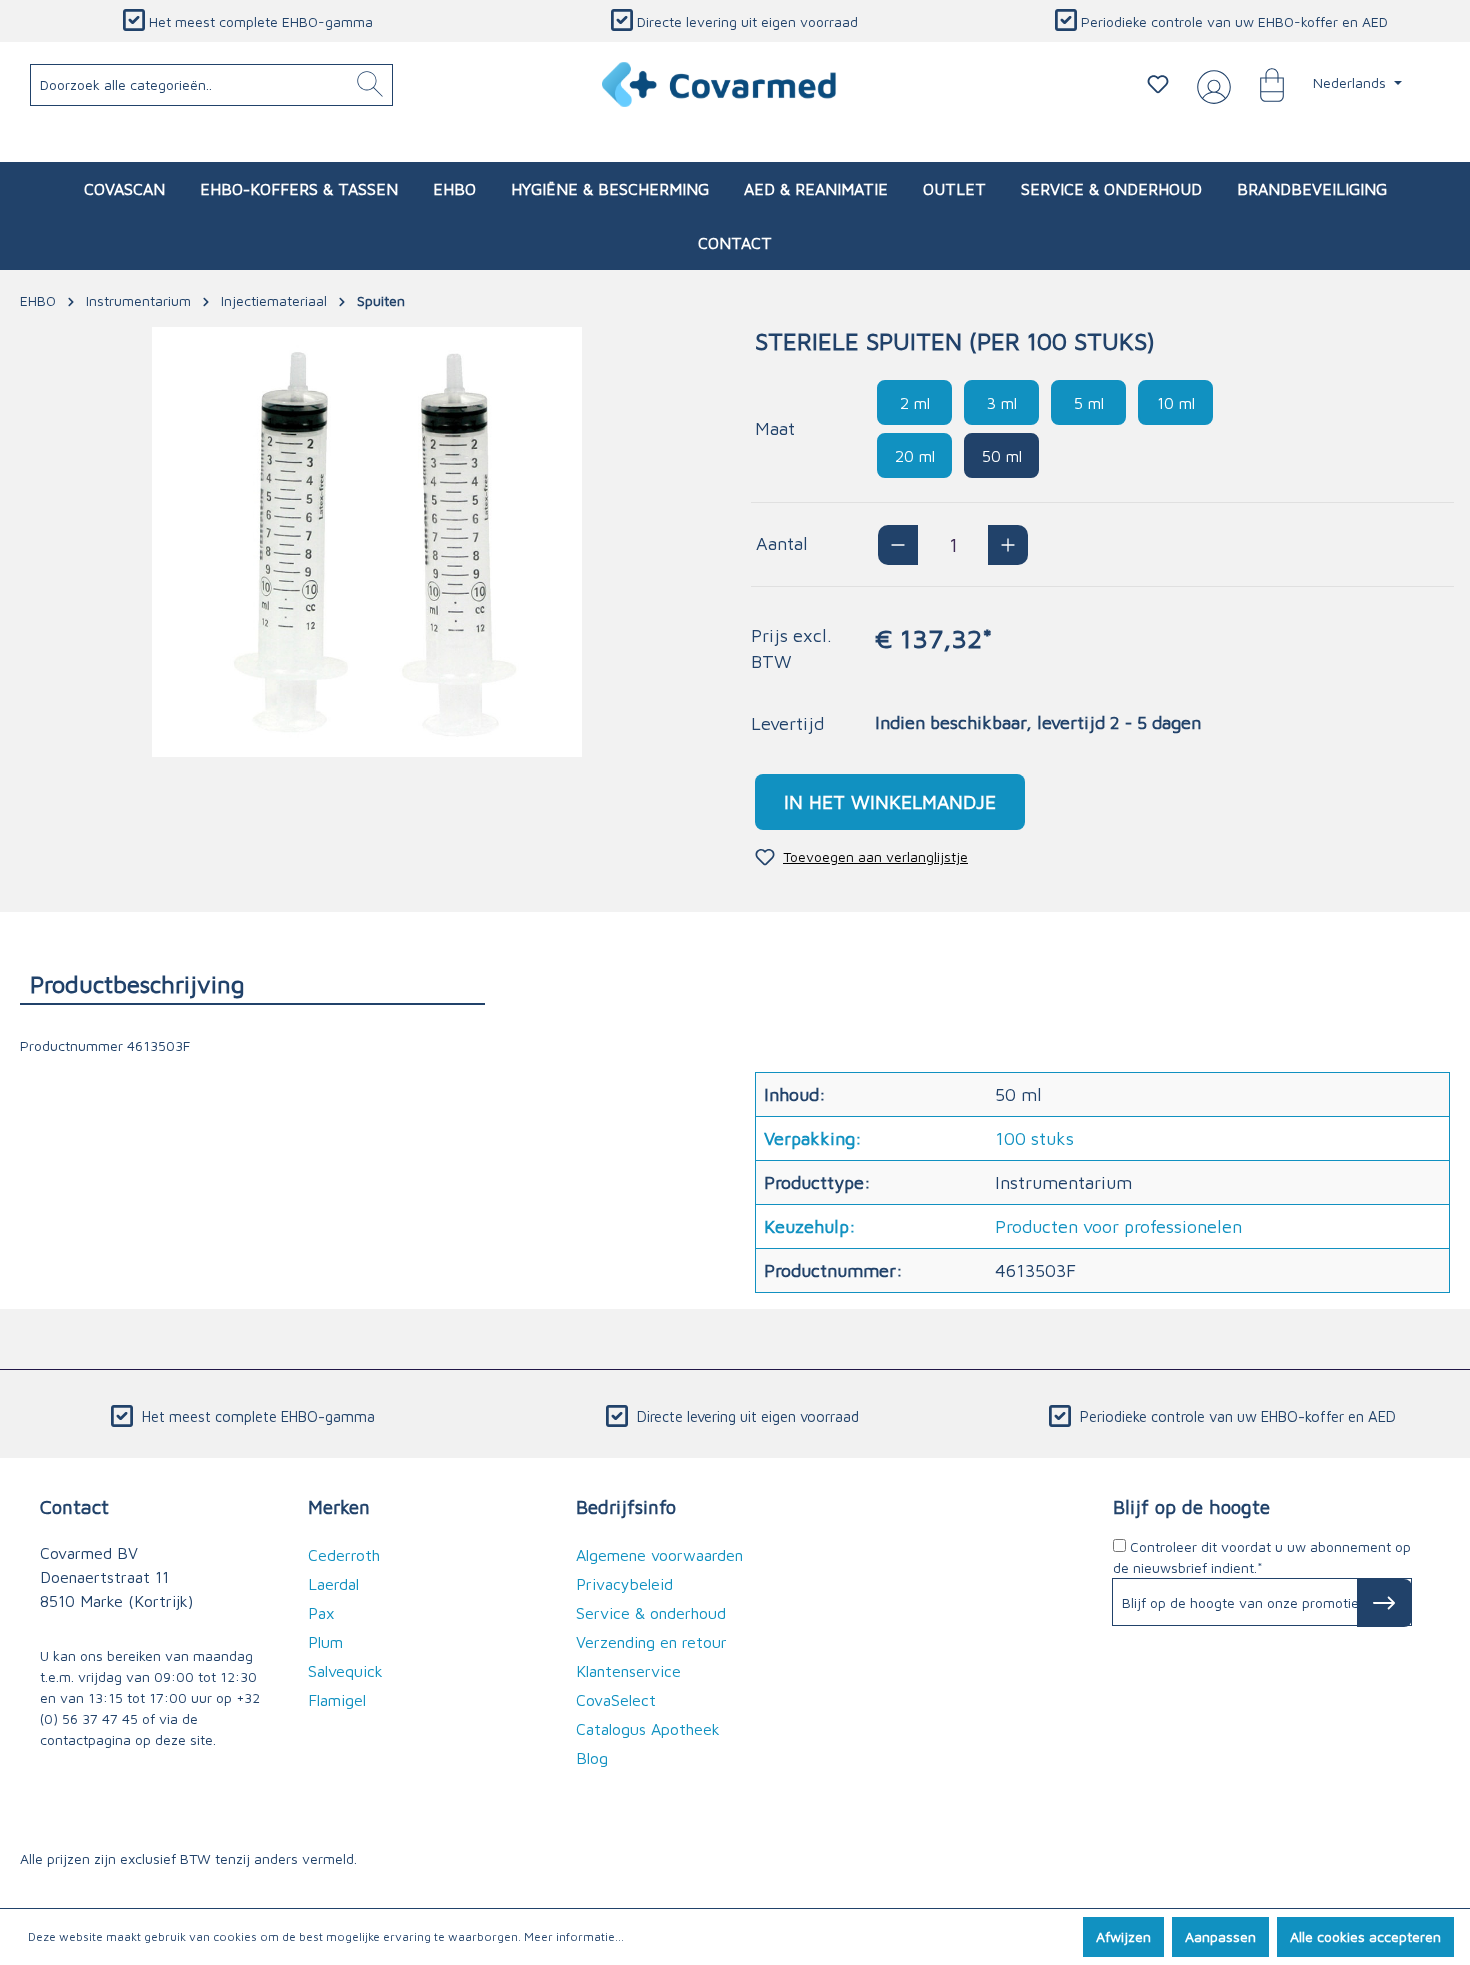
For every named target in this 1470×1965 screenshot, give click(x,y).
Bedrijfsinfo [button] (626, 1506)
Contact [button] (74, 1506)
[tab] (252, 983)
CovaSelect (616, 1700)
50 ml (1002, 456)
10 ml (1176, 403)
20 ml (915, 456)
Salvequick (345, 1671)
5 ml (1089, 403)
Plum (325, 1642)
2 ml (915, 403)
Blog (592, 1758)
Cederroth (344, 1555)
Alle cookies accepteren (1365, 1936)
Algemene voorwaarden (659, 1555)
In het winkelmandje (890, 801)
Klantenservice (628, 1671)
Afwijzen (1123, 1936)
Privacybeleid (624, 1584)
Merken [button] (339, 1506)
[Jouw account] (1210, 85)
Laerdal (333, 1584)
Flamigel (337, 1700)
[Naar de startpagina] (720, 84)
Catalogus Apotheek (648, 1729)
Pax (321, 1613)
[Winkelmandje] (1262, 84)
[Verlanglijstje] (1158, 84)
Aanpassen (1220, 1936)
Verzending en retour (651, 1642)
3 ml (1002, 403)
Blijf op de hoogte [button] (1191, 1506)
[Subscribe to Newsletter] (1384, 1603)
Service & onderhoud (651, 1613)
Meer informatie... (574, 1936)
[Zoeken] (370, 85)
